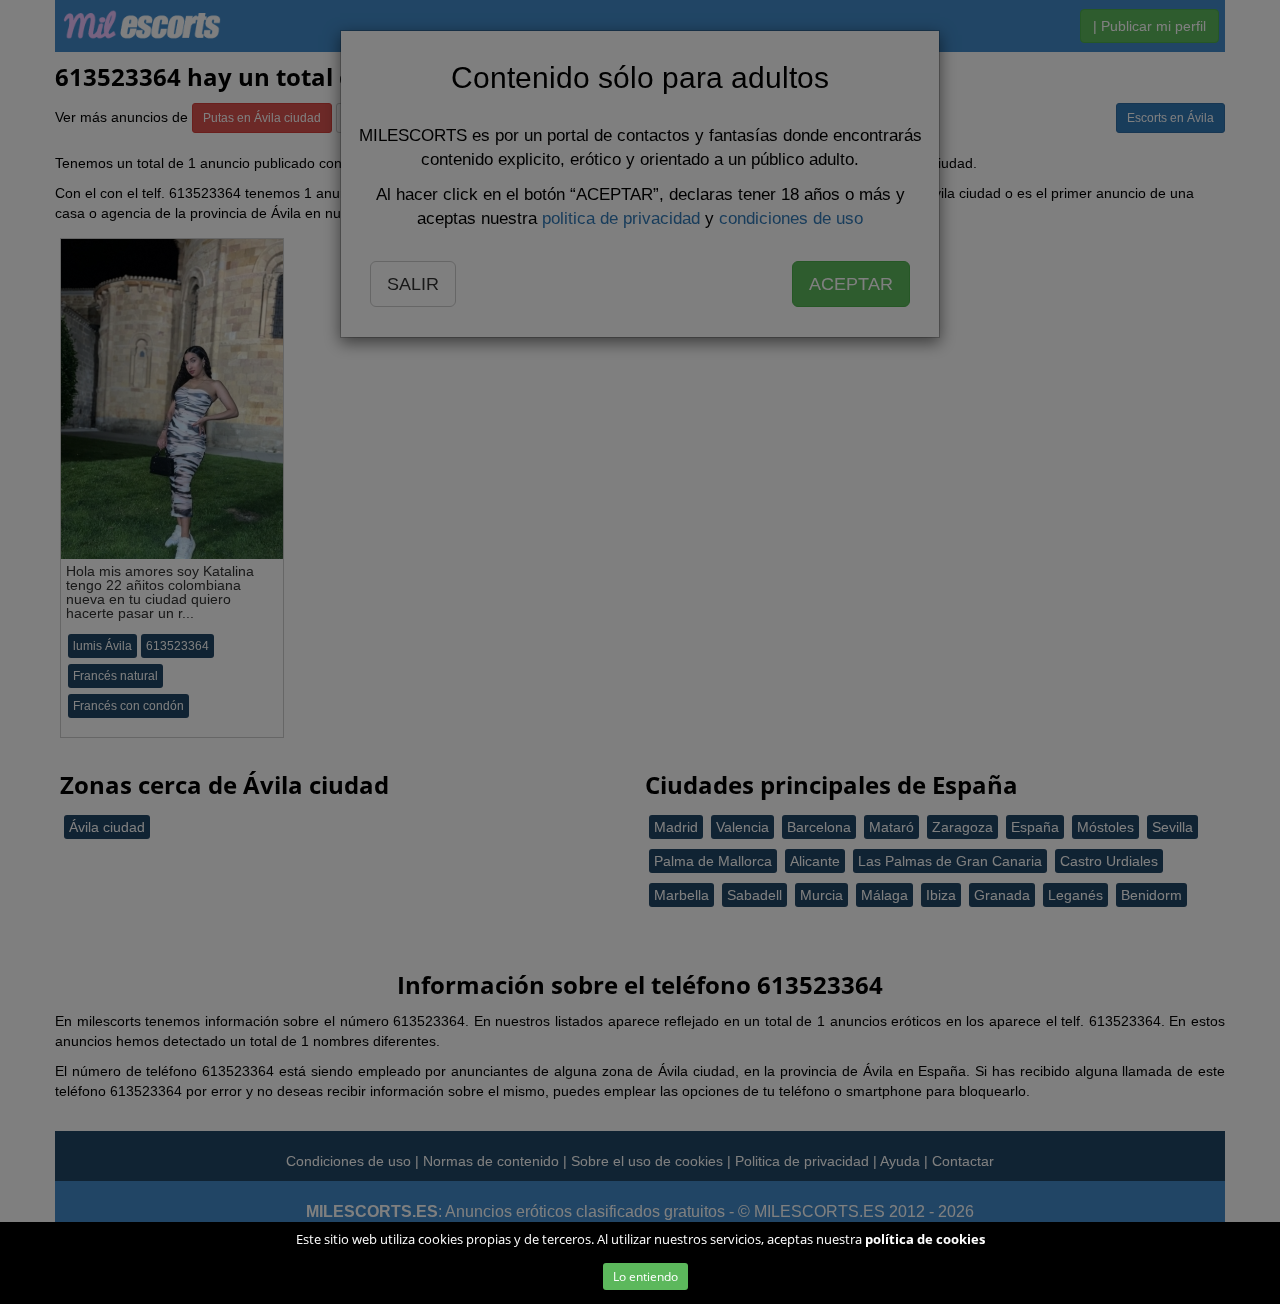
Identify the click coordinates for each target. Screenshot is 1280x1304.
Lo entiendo (645, 1276)
